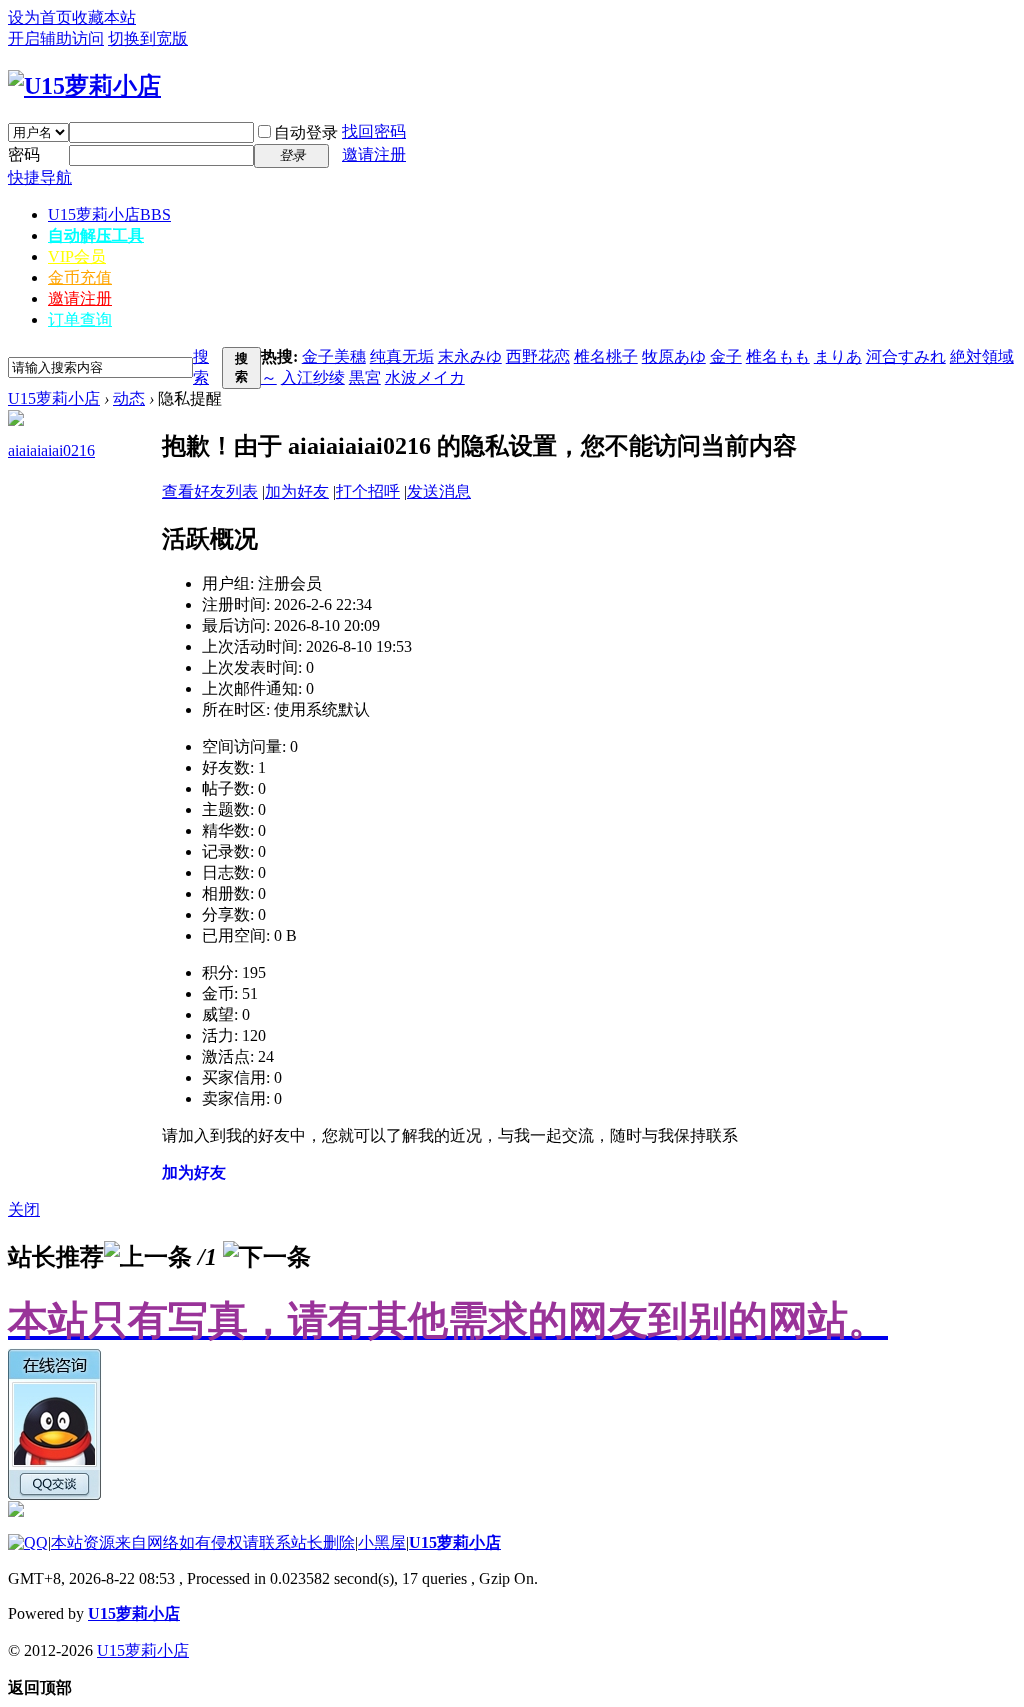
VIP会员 (77, 256)
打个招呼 (368, 491)
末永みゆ (470, 356)
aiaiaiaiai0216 (51, 450)
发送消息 (439, 491)
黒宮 (365, 377)
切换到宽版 (148, 38)
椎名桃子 (606, 356)
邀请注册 (374, 154)
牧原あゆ (674, 356)
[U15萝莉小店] (84, 86)
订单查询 (80, 319)
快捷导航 (40, 177)
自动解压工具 (96, 235)
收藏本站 (104, 17)
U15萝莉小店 (109, 214)
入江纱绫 (313, 377)
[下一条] (267, 1257)
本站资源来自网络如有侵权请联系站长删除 (203, 1542)
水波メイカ (425, 377)
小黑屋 (382, 1542)
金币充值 (80, 277)
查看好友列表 (210, 491)
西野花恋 (538, 356)
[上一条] (148, 1257)
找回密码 (374, 131)
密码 (24, 154)
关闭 (24, 1209)
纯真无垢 (402, 356)
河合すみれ (906, 356)
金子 (726, 356)
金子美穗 (334, 356)
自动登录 (306, 132)
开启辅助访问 (56, 38)
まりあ (838, 356)
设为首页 (40, 17)
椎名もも (778, 356)
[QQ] (28, 1542)
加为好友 (297, 491)
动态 (129, 398)
